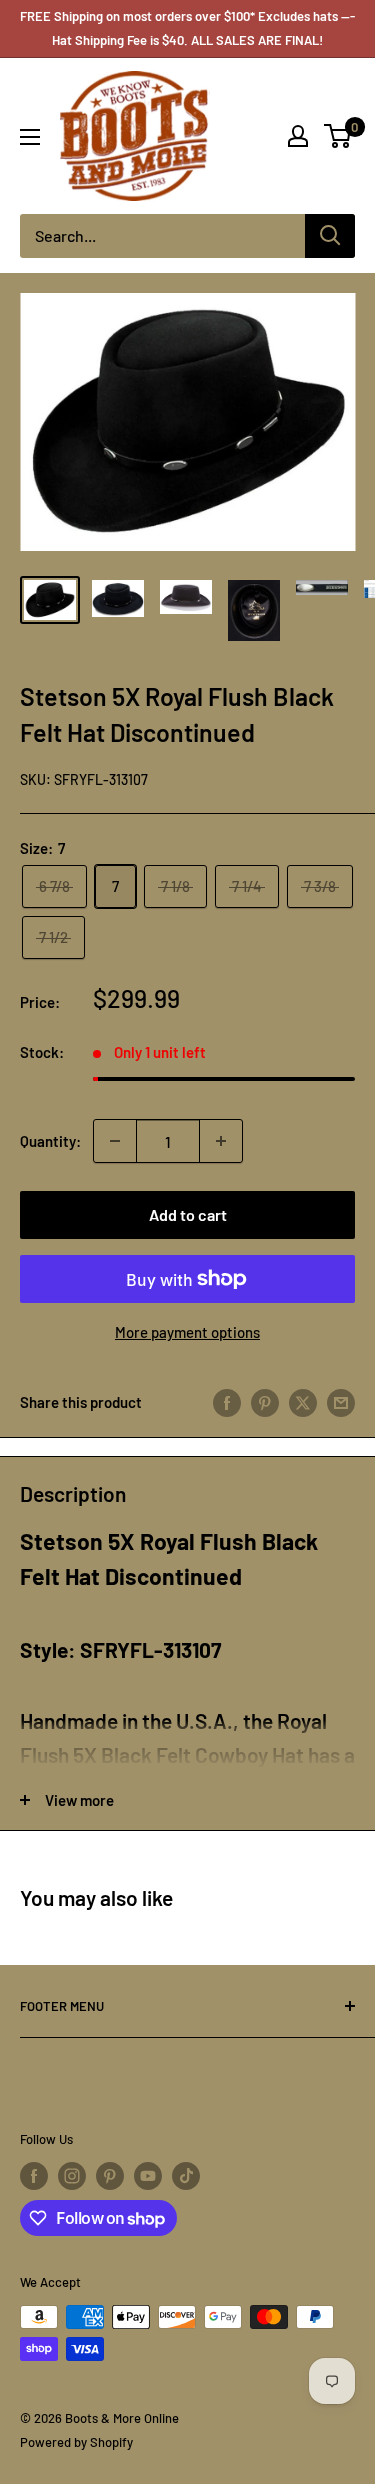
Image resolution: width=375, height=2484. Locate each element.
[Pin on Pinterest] (265, 1402)
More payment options (187, 1332)
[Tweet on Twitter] (303, 1402)
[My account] (298, 136)
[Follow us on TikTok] (186, 2176)
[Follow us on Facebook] (34, 2176)
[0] (338, 136)
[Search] (330, 236)
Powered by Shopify (76, 2442)
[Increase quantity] (221, 1141)
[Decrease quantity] (115, 1141)
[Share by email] (341, 1402)
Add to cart (188, 1214)
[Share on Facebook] (227, 1402)
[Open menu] (30, 137)
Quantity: (50, 1141)
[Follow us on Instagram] (72, 2176)
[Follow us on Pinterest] (110, 2176)
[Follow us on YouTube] (148, 2176)
